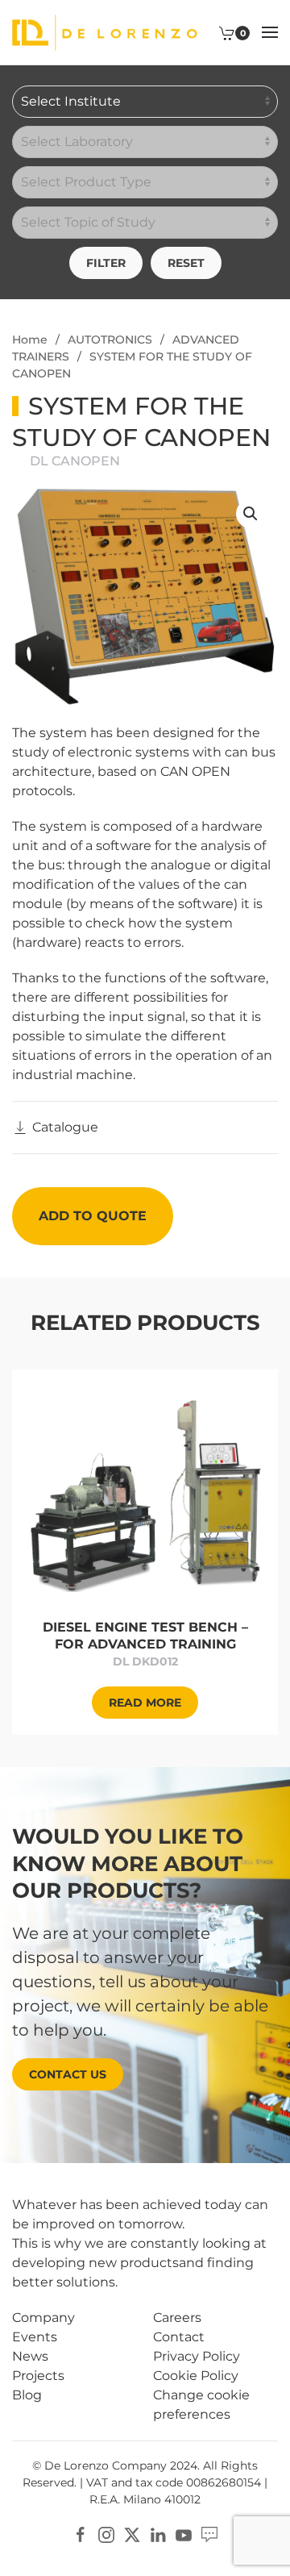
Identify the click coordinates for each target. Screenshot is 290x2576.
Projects (38, 2376)
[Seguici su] (209, 2534)
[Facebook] (81, 2534)
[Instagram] (106, 2534)
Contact (179, 2337)
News (30, 2356)
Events (35, 2337)
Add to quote (93, 1216)
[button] (270, 32)
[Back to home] (105, 32)
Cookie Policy (196, 2376)
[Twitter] (132, 2534)
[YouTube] (184, 2534)
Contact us (68, 2074)
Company (43, 2318)
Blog (27, 2395)
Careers (177, 2318)
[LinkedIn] (158, 2534)
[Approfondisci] (145, 1494)
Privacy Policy (197, 2356)
